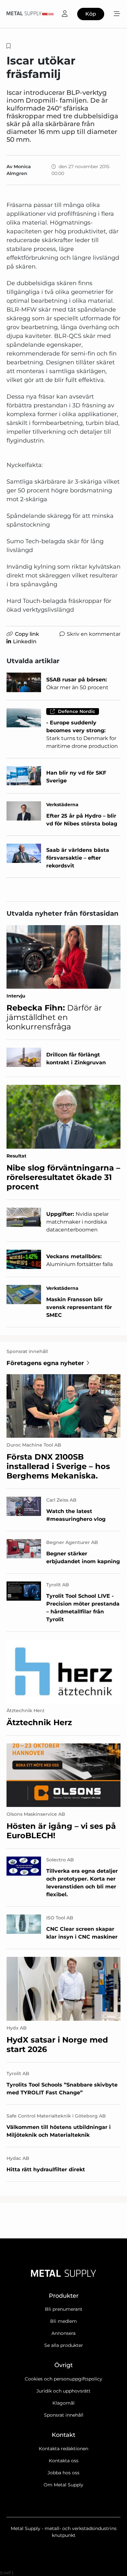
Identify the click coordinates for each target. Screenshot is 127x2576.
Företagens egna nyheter (45, 1363)
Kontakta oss (64, 2461)
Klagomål (63, 2403)
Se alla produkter (64, 2345)
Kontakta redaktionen (63, 2449)
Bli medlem (63, 2321)
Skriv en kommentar (94, 634)
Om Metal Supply (63, 2485)
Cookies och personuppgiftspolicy (63, 2379)
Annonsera (63, 2333)
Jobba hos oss (63, 2473)
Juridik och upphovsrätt (63, 2391)
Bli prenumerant (64, 2309)
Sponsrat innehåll (64, 2415)
